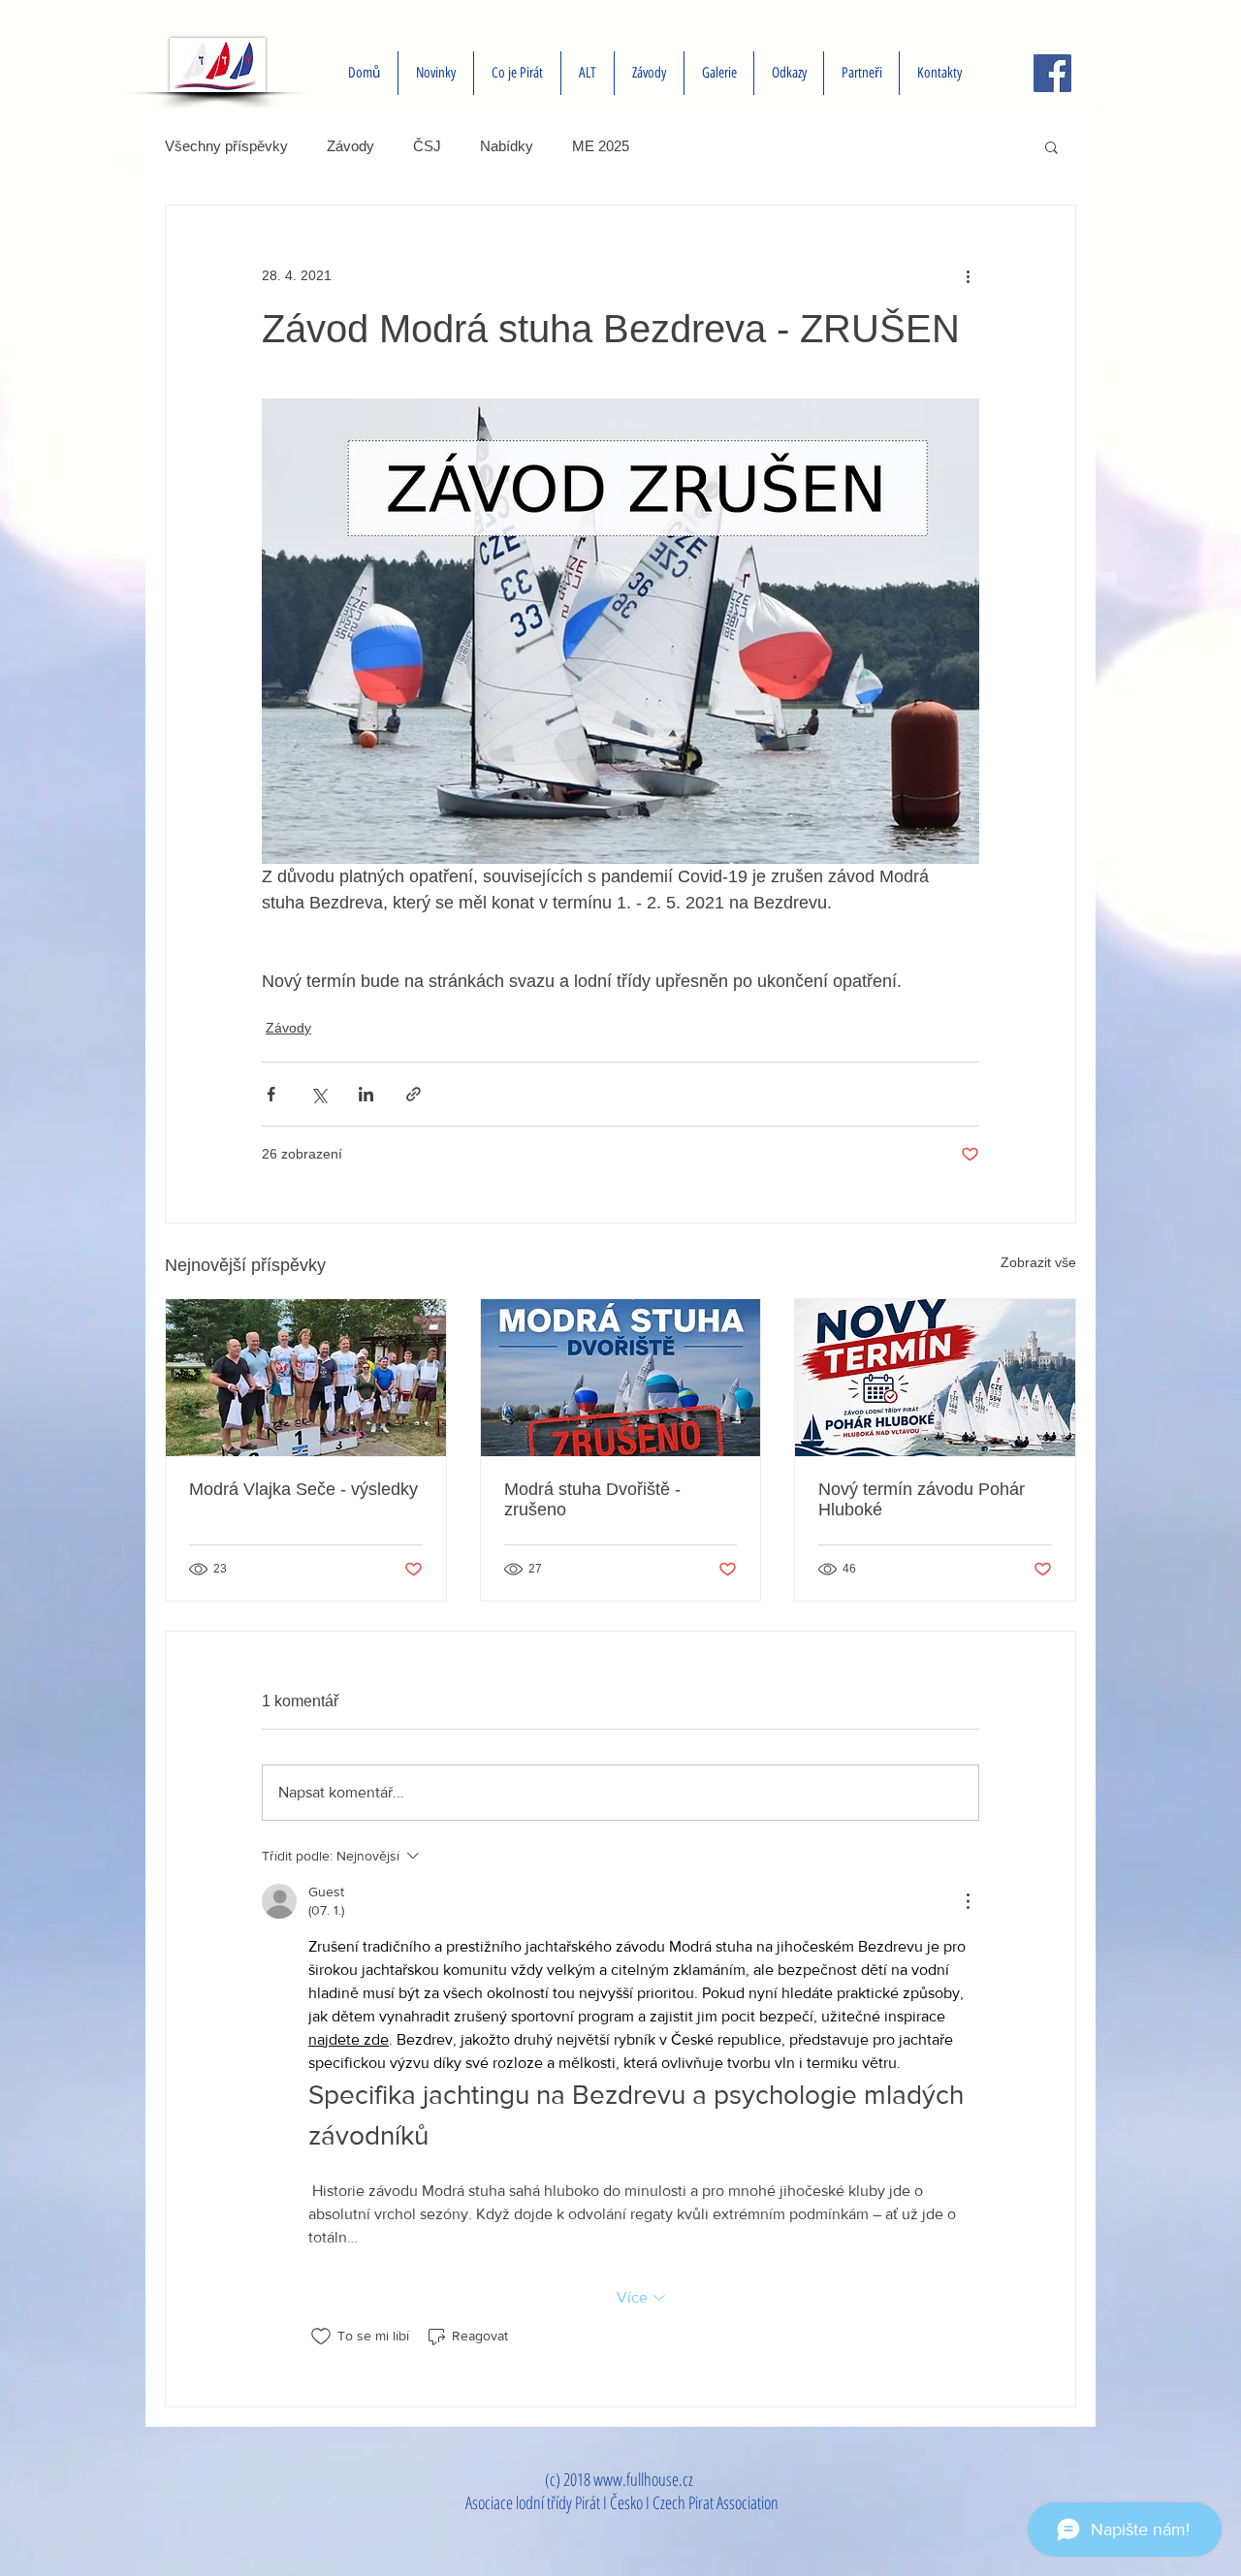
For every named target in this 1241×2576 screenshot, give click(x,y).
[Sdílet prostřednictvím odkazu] (414, 1094)
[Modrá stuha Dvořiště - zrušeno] (621, 1378)
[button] (1051, 146)
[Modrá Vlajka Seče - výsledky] (306, 1378)
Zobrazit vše (1038, 1262)
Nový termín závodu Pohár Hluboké (922, 1499)
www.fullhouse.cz (643, 2479)
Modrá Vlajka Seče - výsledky (303, 1489)
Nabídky (507, 146)
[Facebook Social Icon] (1052, 73)
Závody (350, 146)
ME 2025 (601, 146)
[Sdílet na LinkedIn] (366, 1094)
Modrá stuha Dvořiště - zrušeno (592, 1499)
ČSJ (427, 146)
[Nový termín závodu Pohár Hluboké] (935, 1378)
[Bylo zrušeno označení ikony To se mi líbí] (321, 2337)
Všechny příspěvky (226, 146)
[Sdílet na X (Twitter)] (318, 1094)
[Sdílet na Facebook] (271, 1094)
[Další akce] (968, 275)
